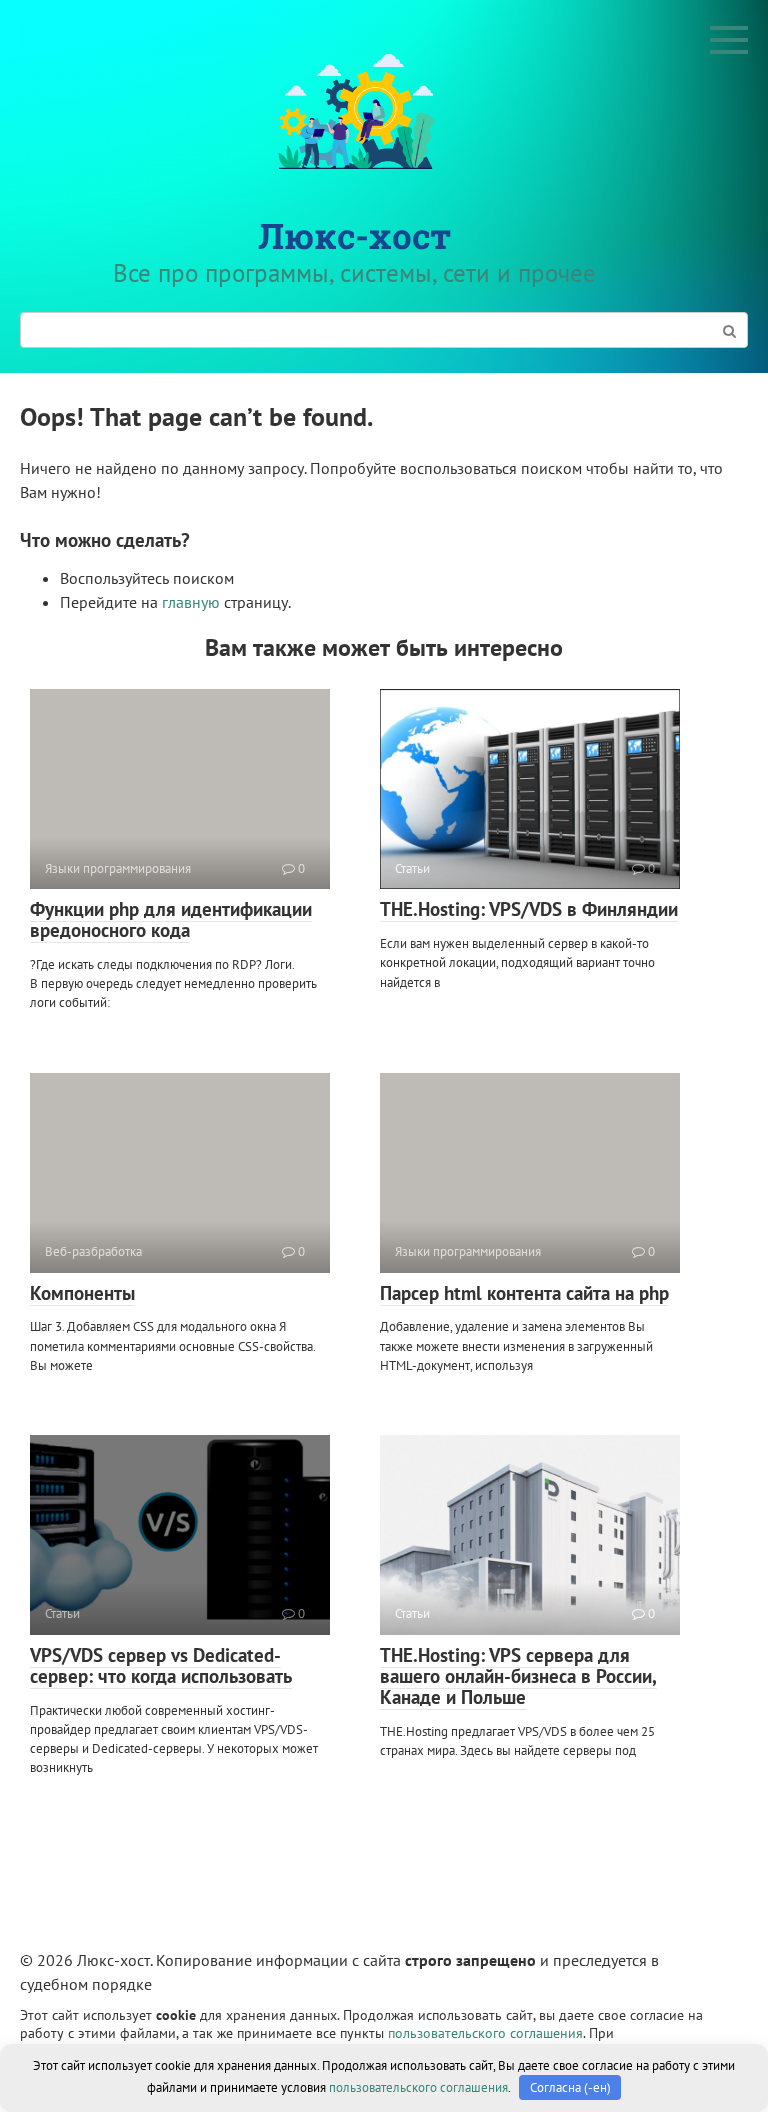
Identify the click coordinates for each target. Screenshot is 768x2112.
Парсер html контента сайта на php (524, 1293)
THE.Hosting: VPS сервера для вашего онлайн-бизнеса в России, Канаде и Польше (518, 1676)
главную (191, 602)
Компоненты (82, 1293)
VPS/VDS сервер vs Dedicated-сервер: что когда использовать (161, 1665)
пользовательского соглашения (485, 2032)
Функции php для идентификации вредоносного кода (171, 919)
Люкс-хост (354, 235)
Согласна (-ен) (570, 2087)
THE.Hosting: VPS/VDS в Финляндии (529, 909)
